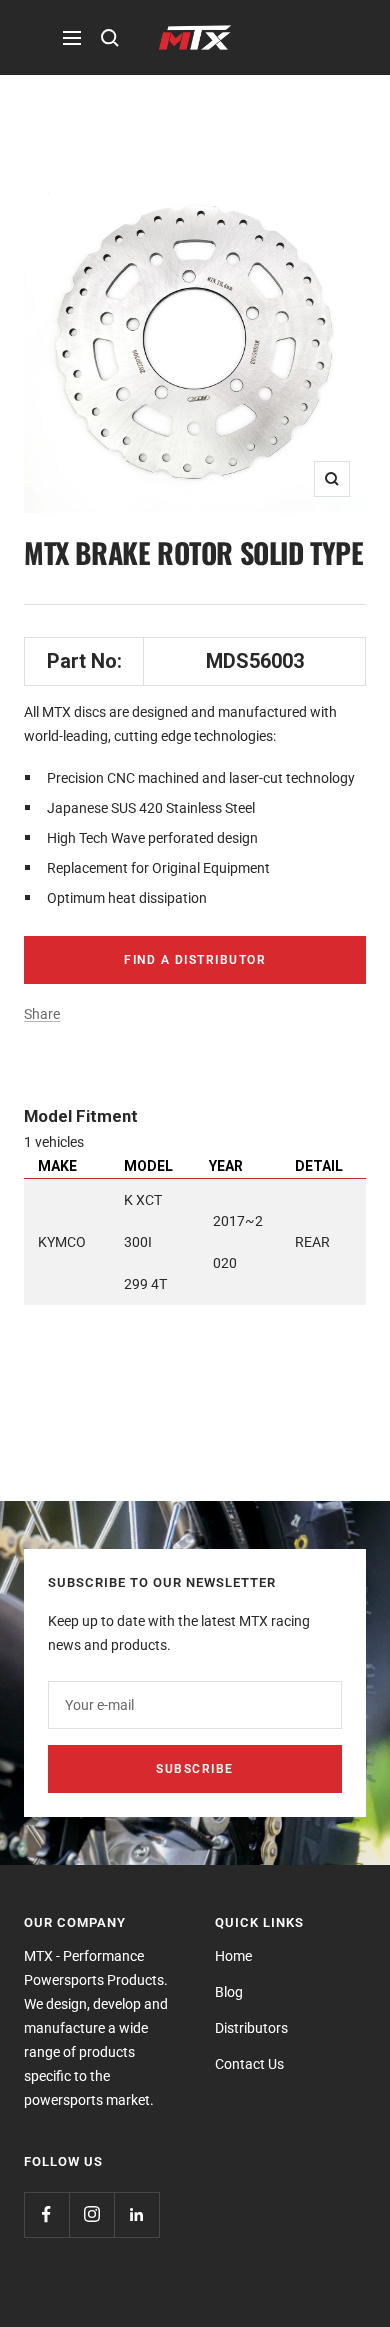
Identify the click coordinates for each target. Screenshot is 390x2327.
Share (42, 1014)
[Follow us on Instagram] (91, 2214)
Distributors (251, 2028)
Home (233, 1956)
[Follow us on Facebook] (46, 2214)
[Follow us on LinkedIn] (136, 2214)
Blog (229, 1992)
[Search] (110, 38)
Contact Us (249, 2064)
